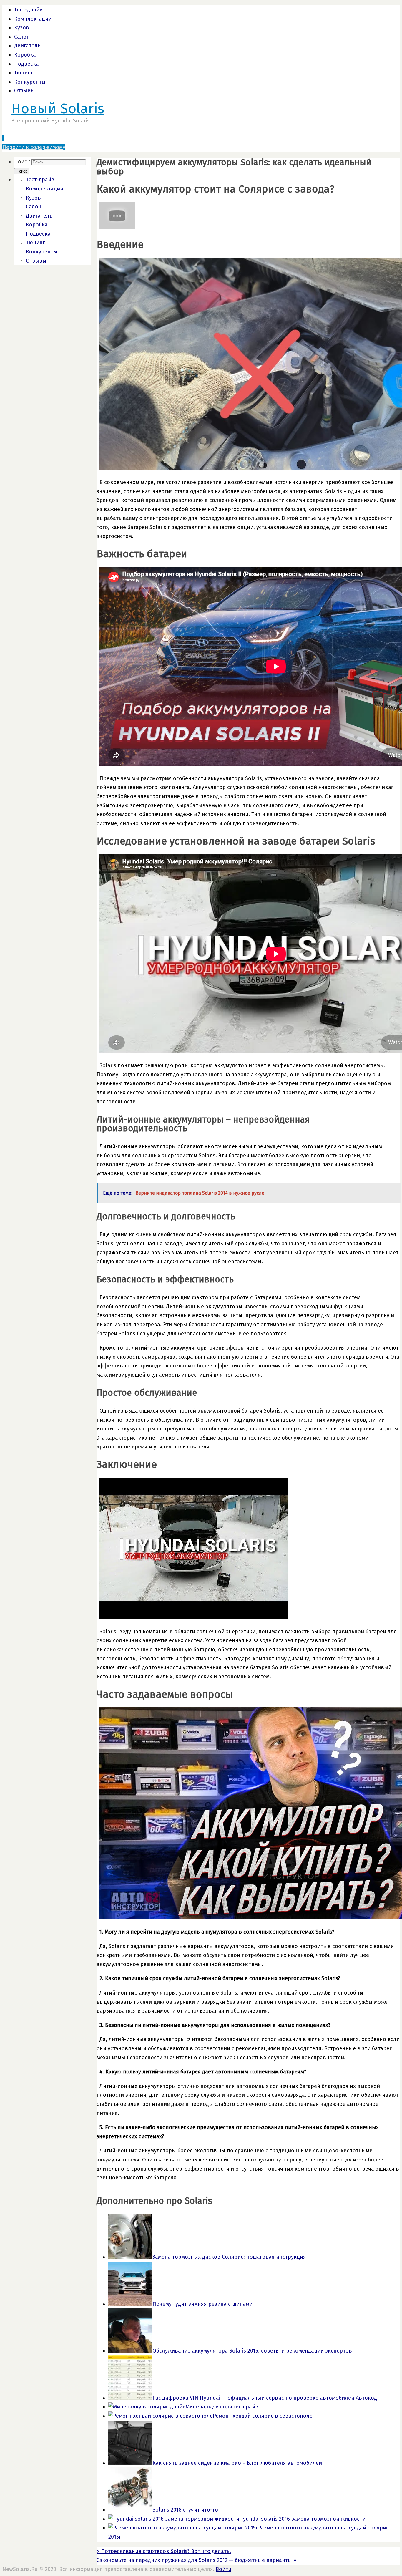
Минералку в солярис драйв (222, 2407)
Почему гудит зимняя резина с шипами (202, 2304)
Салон (22, 37)
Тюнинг (24, 73)
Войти (224, 2569)
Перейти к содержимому (34, 147)
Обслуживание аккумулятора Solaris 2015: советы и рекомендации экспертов (252, 2351)
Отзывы (24, 91)
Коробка (25, 55)
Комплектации (33, 19)
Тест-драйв (28, 10)
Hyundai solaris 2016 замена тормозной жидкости (302, 2519)
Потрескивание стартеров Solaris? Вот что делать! (164, 2551)
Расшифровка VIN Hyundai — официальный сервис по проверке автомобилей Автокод (265, 2398)
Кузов (22, 28)
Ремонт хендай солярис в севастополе (263, 2416)
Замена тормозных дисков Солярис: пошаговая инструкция (229, 2257)
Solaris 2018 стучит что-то (185, 2510)
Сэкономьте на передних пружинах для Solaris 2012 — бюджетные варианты (196, 2560)
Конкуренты (30, 82)
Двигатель (27, 46)
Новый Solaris (58, 109)
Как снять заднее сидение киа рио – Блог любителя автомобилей (237, 2463)
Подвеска (26, 64)
